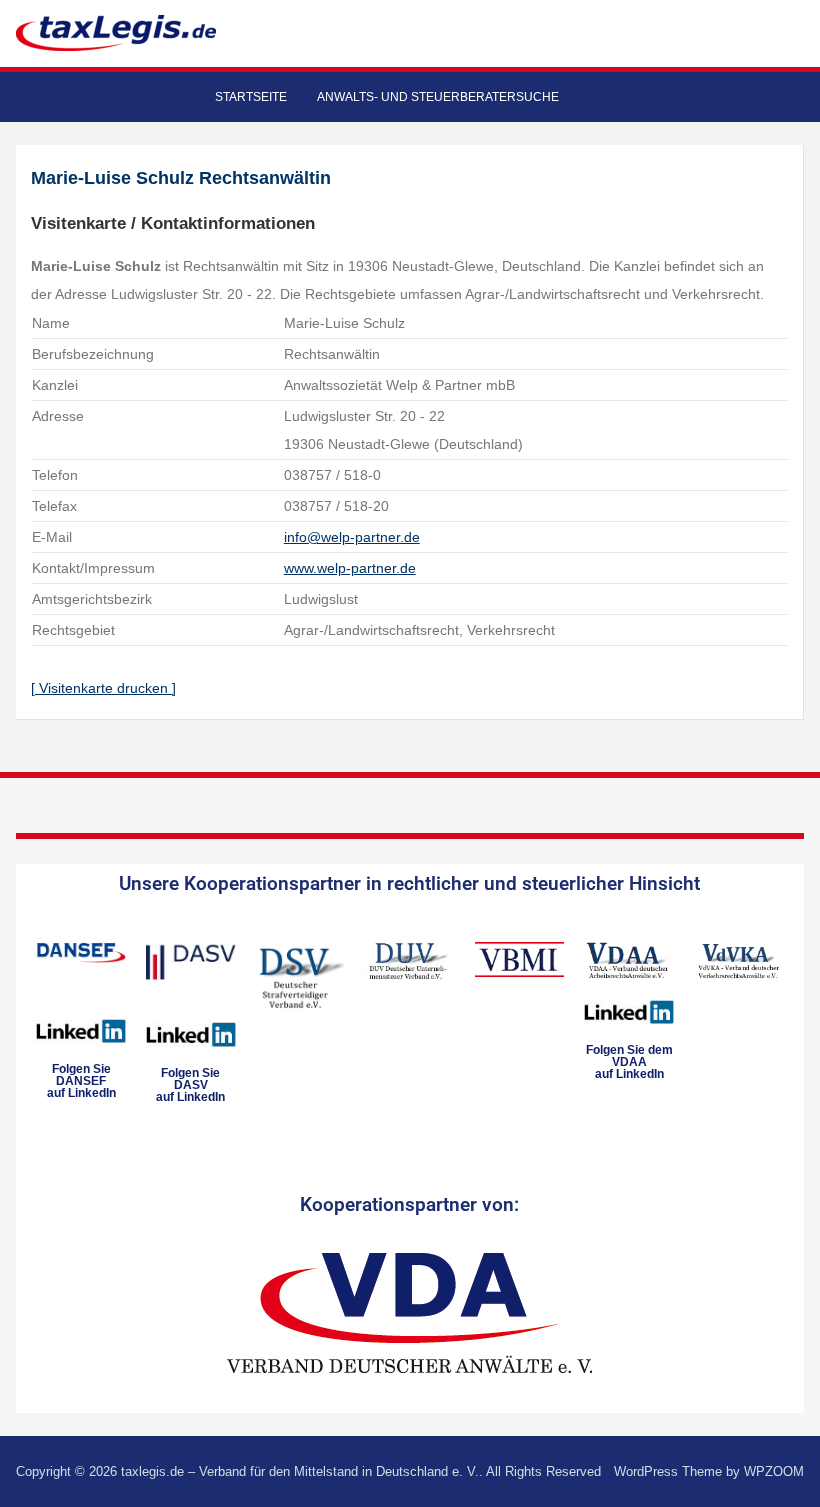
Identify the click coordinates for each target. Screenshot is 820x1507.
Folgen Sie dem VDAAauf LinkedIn (629, 1062)
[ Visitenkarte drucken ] (103, 688)
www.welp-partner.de (350, 568)
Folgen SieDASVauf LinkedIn (190, 1085)
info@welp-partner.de (352, 537)
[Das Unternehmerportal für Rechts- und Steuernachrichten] (116, 32)
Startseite (251, 97)
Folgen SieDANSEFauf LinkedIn (81, 1081)
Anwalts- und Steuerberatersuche (438, 97)
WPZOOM (774, 1471)
